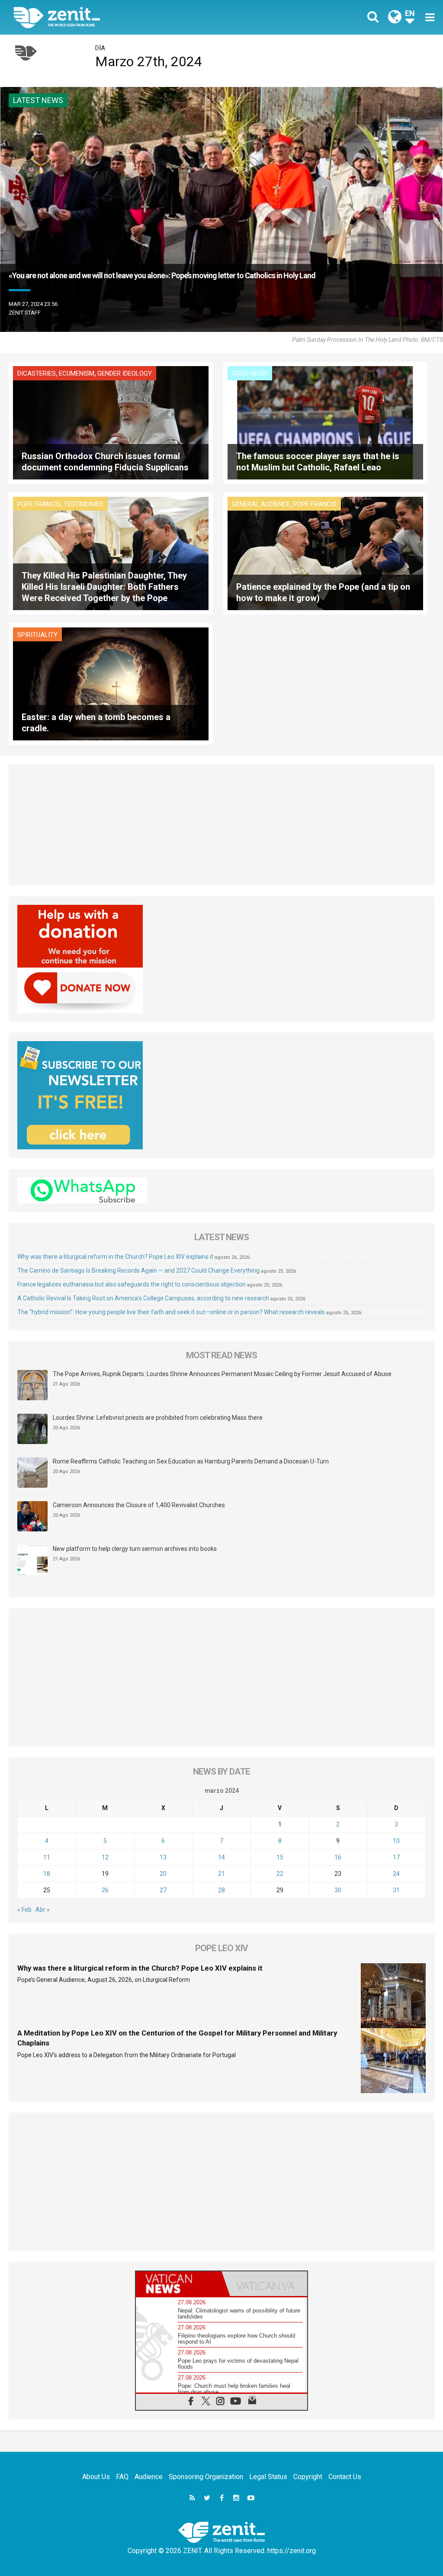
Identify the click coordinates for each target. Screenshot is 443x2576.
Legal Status (268, 2477)
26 (105, 1890)
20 (163, 1874)
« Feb (24, 1910)
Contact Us (345, 2477)
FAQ (122, 2477)
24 (396, 1874)
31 (396, 1890)
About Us (96, 2477)
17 (396, 1857)
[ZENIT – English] (124, 17)
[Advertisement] (221, 825)
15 (280, 1857)
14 (221, 1857)
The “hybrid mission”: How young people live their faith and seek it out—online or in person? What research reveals (171, 1312)
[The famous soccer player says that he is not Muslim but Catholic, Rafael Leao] (325, 422)
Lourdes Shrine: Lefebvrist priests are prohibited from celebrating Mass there (158, 1418)
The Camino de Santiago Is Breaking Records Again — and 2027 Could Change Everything (138, 1270)
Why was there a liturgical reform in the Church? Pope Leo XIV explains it (115, 1257)
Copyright (308, 2477)
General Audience (261, 504)
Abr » (43, 1910)
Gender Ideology (125, 373)
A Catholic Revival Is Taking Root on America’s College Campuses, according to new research (143, 1298)
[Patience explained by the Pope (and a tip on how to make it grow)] (325, 553)
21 (221, 1874)
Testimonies (83, 504)
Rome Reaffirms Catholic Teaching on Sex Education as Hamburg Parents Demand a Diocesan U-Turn (191, 1461)
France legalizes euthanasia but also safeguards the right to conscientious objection (132, 1284)
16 (338, 1857)
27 (163, 1890)
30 (338, 1890)
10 (396, 1841)
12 (105, 1857)
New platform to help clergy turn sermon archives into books (135, 1549)
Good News (250, 373)
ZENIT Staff (25, 313)
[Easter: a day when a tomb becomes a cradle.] (111, 683)
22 (280, 1874)
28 (221, 1890)
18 (47, 1874)
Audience (149, 2477)
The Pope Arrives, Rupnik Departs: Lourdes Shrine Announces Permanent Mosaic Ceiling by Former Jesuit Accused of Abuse (222, 1374)
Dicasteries (37, 373)
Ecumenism (77, 373)
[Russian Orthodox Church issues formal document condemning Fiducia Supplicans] (111, 422)
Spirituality (37, 635)
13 (163, 1857)
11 (47, 1857)
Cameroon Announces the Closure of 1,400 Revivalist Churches (139, 1505)
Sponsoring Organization (206, 2477)
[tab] (179, 2284)
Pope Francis (39, 504)
